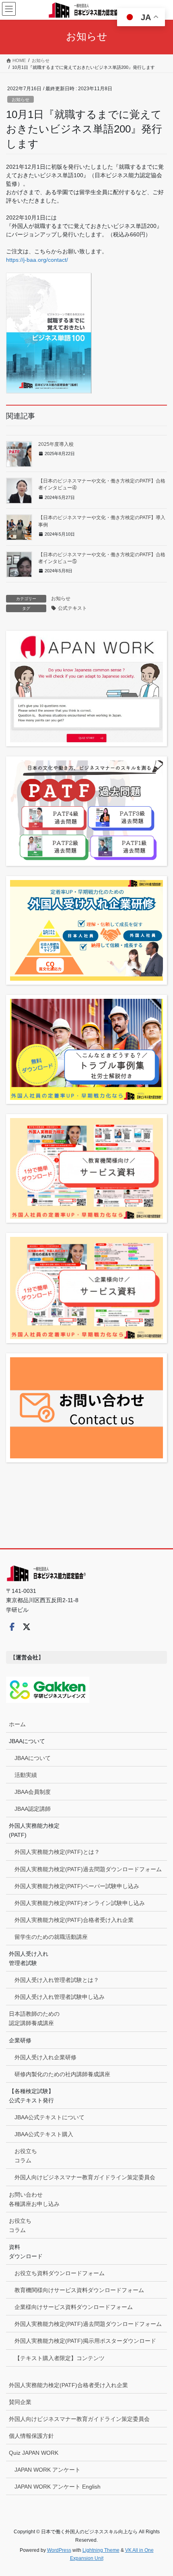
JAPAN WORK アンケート (47, 2470)
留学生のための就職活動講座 (51, 1937)
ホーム (17, 1724)
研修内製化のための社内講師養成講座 (62, 2074)
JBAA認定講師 (33, 1809)
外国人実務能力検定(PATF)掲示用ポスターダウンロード (85, 2341)
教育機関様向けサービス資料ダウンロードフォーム (79, 2290)
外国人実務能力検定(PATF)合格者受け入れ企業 (74, 1920)
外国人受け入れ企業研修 (45, 2057)
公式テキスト (72, 608)
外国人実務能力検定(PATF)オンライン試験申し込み (80, 1903)
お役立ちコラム (26, 2156)
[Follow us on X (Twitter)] (27, 1627)
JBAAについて (33, 1758)
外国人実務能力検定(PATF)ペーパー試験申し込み (77, 1886)
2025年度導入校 (56, 444)
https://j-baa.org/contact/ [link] (37, 260)
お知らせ (21, 99)
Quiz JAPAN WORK (34, 2453)
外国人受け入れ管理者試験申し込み (60, 1997)
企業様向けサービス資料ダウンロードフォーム (74, 2307)
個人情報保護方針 (31, 2436)
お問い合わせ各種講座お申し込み (34, 2199)
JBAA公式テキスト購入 (44, 2134)
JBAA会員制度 (33, 1792)
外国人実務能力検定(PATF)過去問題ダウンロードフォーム (88, 1869)
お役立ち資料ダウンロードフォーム (60, 2273)
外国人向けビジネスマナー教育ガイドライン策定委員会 (85, 2177)
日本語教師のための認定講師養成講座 (34, 2018)
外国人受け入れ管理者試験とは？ (57, 1980)
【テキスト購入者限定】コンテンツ (60, 2358)
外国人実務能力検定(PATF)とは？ (57, 1852)
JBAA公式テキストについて (49, 2117)
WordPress (59, 2550)
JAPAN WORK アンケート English (58, 2487)
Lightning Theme (101, 2550)
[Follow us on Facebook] (12, 1627)
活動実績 (26, 1775)
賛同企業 (20, 2402)
